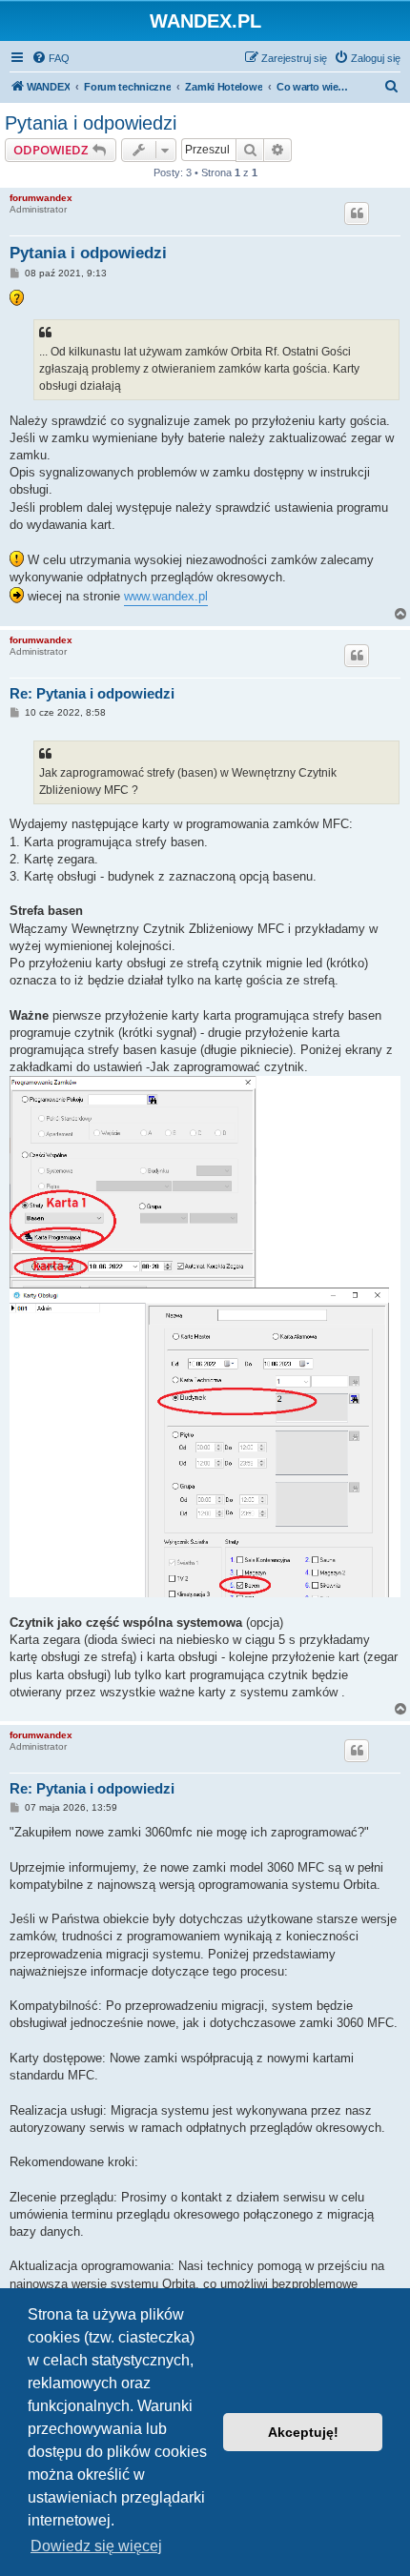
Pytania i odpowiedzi (91, 123)
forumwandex (41, 198)
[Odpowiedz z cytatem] (357, 213)
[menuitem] (51, 58)
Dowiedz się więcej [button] (96, 2546)
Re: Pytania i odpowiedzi (92, 693)
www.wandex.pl (166, 596)
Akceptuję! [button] (303, 2432)
